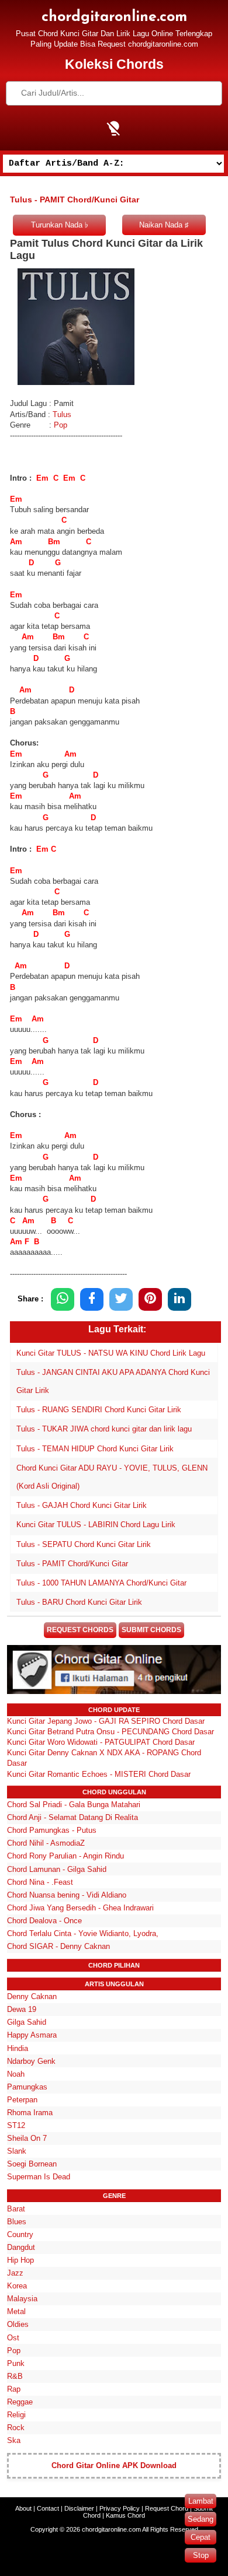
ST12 (16, 2125)
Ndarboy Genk (31, 2061)
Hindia (18, 2048)
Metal (16, 2311)
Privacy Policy (120, 2508)
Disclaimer (79, 2508)
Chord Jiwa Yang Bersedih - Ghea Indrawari (80, 1908)
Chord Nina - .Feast (40, 1882)
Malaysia (22, 2299)
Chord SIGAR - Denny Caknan (58, 1946)
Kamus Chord (125, 2515)
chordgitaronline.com (114, 17)
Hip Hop (20, 2260)
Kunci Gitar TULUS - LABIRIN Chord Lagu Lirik (96, 1525)
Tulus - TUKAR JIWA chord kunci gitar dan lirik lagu (104, 1429)
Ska (14, 2440)
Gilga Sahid (27, 2022)
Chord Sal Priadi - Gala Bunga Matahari (74, 1805)
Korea (17, 2286)
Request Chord (167, 2508)
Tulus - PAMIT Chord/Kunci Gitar (72, 1564)
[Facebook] (92, 1299)
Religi (16, 2415)
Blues (17, 2222)
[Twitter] (121, 1299)
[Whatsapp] (63, 1299)
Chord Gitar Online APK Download (114, 2465)
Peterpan (22, 2100)
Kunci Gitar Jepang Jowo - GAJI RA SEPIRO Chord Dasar (106, 1721)
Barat (16, 2209)
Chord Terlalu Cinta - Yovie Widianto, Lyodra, (83, 1933)
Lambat (201, 2501)
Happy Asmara (32, 2035)
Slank (17, 2151)
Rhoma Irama (30, 2113)
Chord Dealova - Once (44, 1921)
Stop (201, 2555)
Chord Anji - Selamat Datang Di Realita (72, 1817)
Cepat (201, 2537)
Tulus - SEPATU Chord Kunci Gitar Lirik (84, 1544)
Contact (48, 2508)
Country (20, 2234)
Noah (16, 2074)
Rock (16, 2428)
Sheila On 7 (27, 2138)
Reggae (20, 2402)
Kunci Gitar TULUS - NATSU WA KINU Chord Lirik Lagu (111, 1353)
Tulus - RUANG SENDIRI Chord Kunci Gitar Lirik (99, 1410)
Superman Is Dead (39, 2177)
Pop (61, 425)
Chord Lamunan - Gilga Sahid (57, 1869)
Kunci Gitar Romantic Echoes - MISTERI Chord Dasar (99, 1774)
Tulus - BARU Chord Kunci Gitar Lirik (79, 1602)
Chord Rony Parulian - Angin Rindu (65, 1856)
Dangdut (21, 2247)
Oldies (18, 2324)
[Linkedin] (179, 1299)
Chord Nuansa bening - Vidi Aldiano (67, 1895)
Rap (14, 2389)
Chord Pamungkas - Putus (52, 1830)
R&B (15, 2376)
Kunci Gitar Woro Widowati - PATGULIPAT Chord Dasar (101, 1742)
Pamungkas (27, 2087)
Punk (16, 2363)
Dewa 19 (22, 2009)
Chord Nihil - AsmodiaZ (46, 1843)
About (23, 2508)
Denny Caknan (32, 1996)
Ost (13, 2338)
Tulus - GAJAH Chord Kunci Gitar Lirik (82, 1505)
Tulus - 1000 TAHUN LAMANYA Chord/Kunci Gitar (101, 1583)
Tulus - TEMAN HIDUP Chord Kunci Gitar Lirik (95, 1449)
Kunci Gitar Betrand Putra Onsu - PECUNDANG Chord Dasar (110, 1732)
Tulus (62, 414)
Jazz (15, 2273)
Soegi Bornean (32, 2164)
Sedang (201, 2519)
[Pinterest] (150, 1299)
